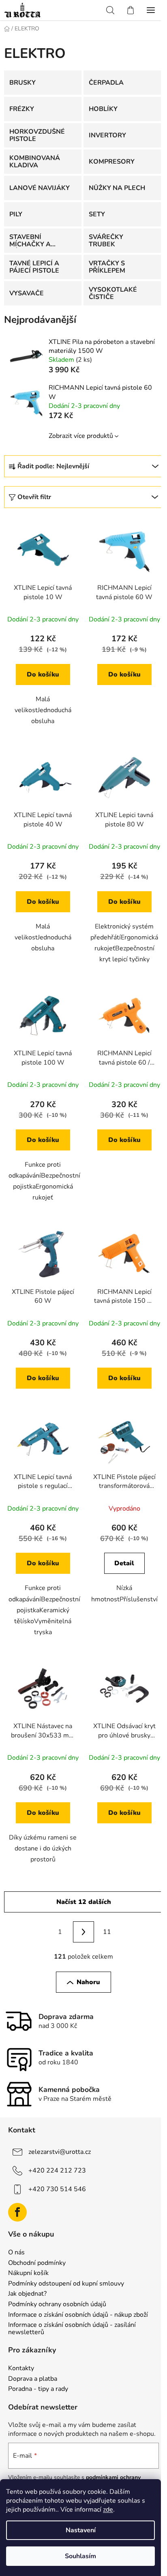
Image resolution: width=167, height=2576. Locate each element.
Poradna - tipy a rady (38, 2389)
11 (107, 1932)
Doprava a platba (33, 2379)
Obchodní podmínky (37, 2263)
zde (108, 2510)
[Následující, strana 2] (83, 1932)
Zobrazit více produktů (81, 436)
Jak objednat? (27, 2294)
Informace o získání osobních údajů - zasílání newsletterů (72, 2329)
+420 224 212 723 (57, 2170)
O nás (16, 2253)
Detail (124, 1563)
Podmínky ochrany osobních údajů (57, 2305)
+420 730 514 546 (57, 2189)
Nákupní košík (28, 2273)
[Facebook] (17, 2212)
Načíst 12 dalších (84, 1902)
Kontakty (21, 2369)
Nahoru (88, 1982)
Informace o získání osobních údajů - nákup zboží (78, 2315)
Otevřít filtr (34, 497)
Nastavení (81, 2530)
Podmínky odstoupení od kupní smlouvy (66, 2284)
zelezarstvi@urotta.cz (60, 2152)
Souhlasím (80, 2556)
